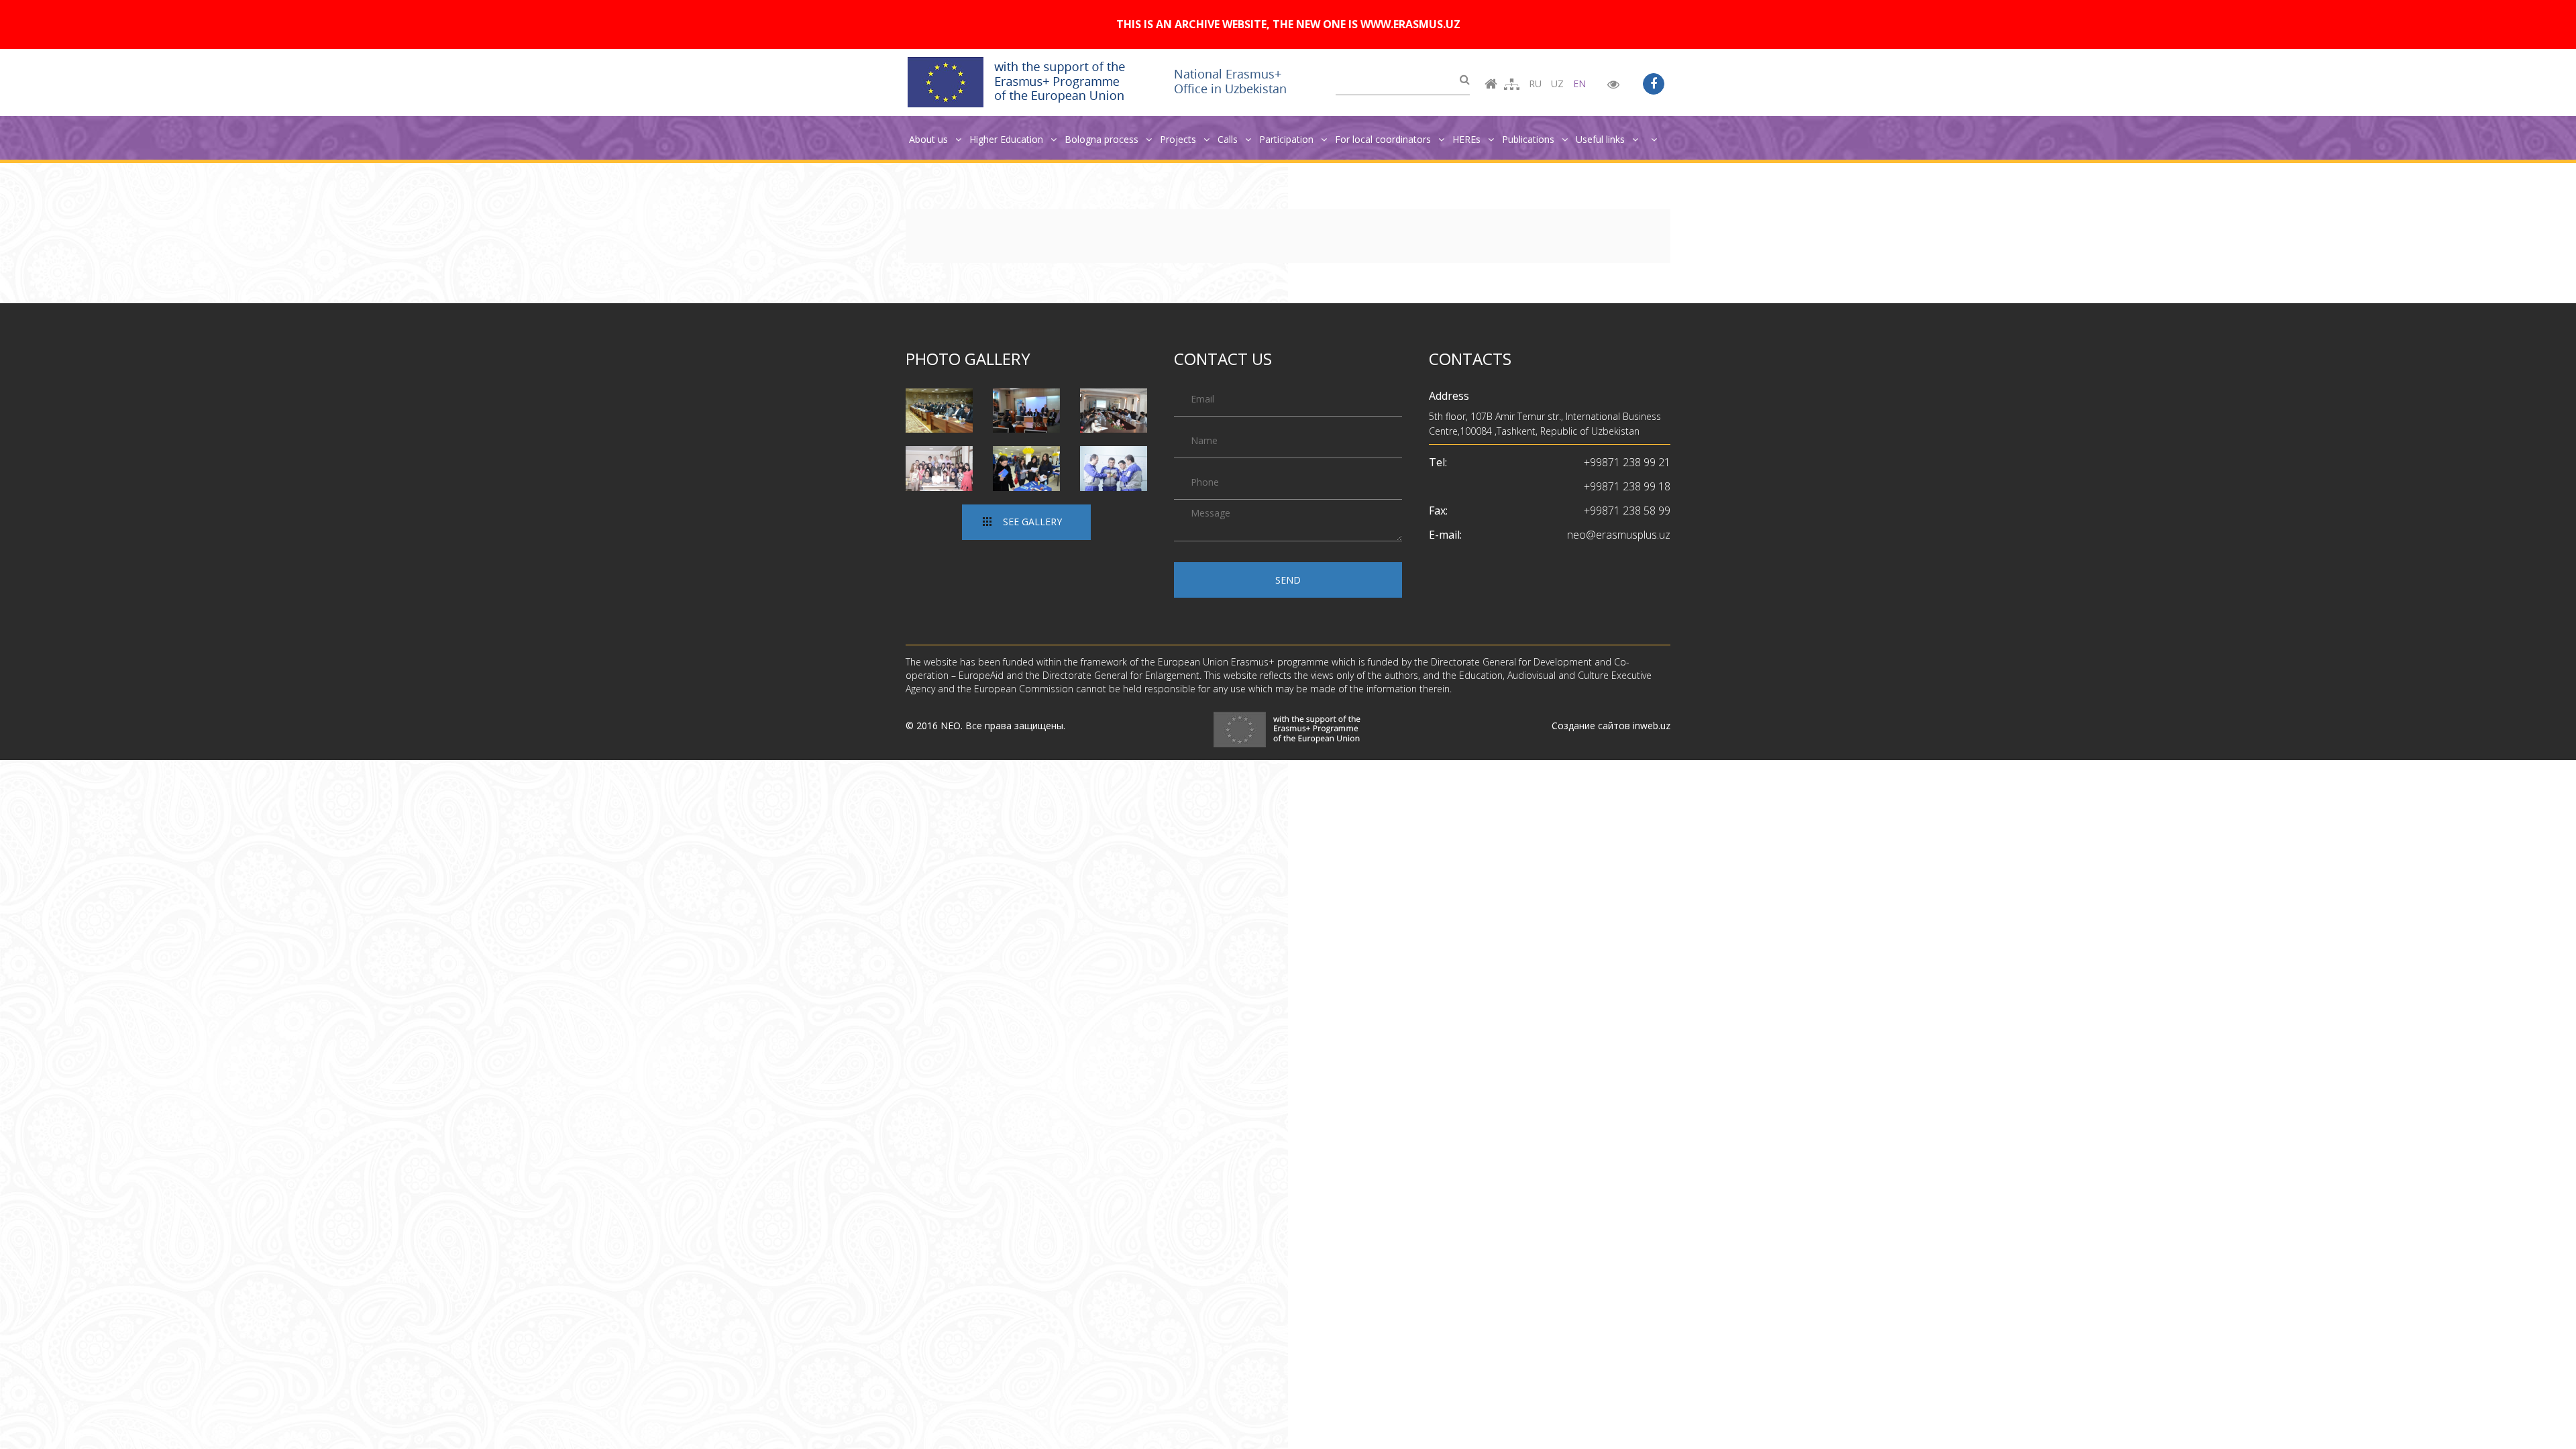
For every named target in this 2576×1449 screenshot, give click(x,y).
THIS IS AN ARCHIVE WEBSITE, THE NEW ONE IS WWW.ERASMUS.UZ (1288, 24)
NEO (951, 726)
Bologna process (1103, 139)
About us (930, 139)
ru (1535, 84)
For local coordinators (1384, 139)
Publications (1529, 139)
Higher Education (1008, 139)
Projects (1179, 139)
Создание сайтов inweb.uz (1611, 726)
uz (1557, 84)
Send (1288, 580)
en (1579, 84)
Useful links (1602, 139)
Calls (1229, 139)
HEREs (1468, 139)
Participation (1288, 139)
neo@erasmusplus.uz (1619, 535)
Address (1449, 396)
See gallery (1032, 522)
